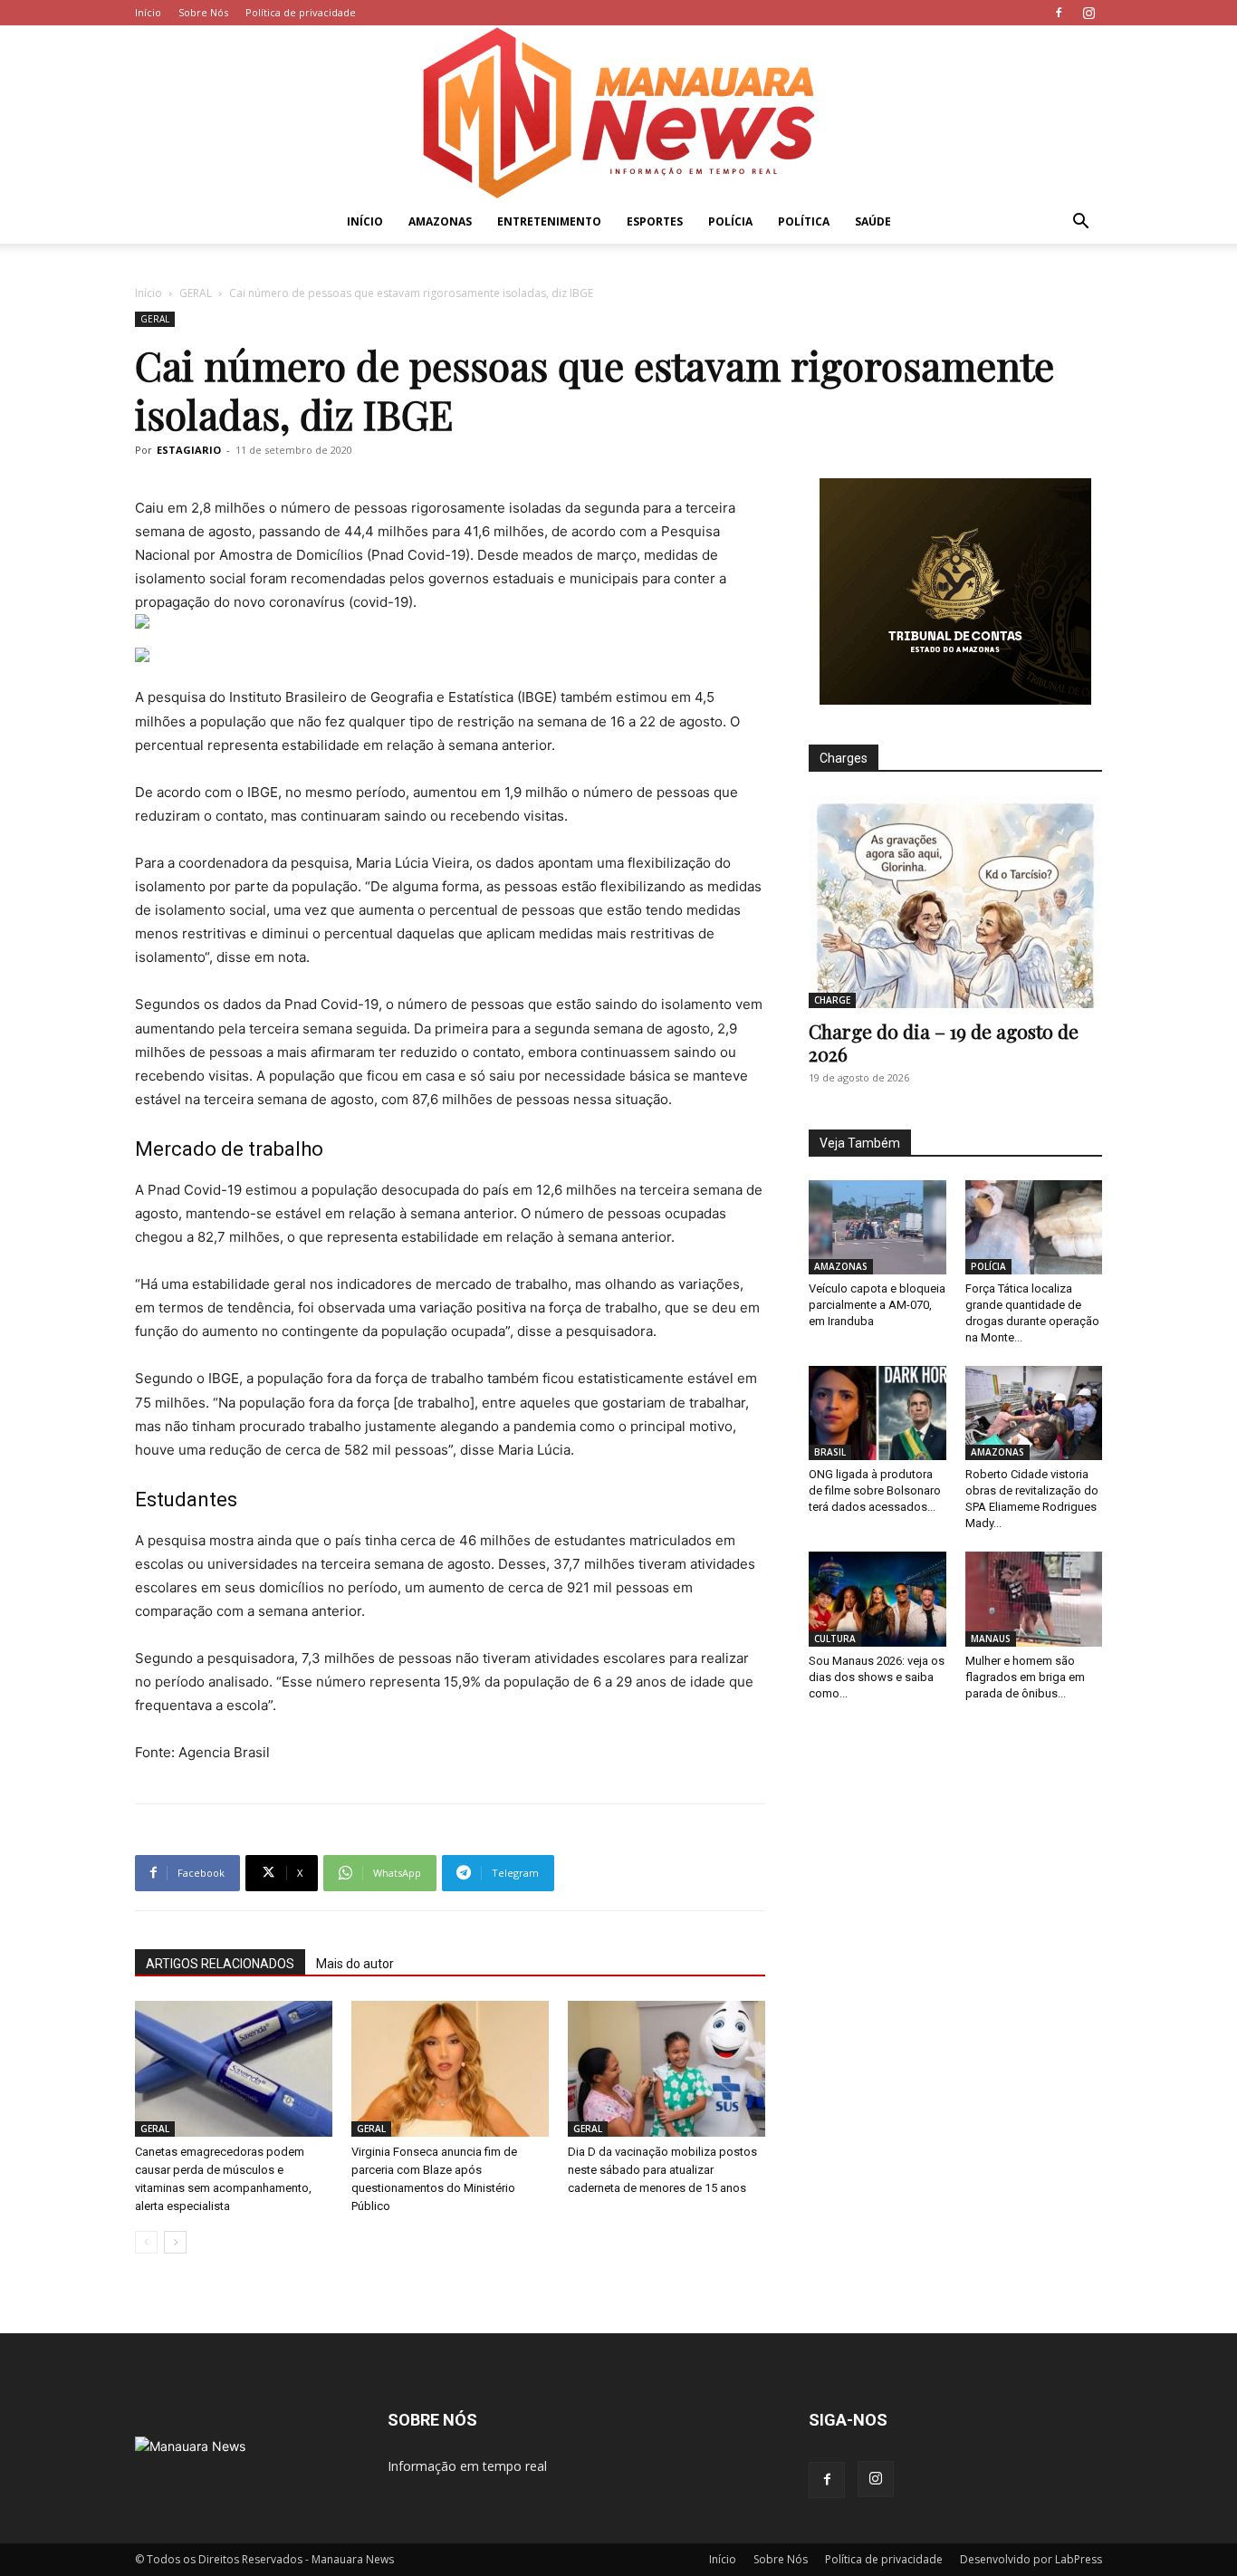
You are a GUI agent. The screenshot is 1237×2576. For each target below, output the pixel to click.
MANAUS (991, 1639)
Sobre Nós (203, 12)
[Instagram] (1088, 13)
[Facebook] (1059, 13)
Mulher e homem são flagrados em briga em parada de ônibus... (1025, 1677)
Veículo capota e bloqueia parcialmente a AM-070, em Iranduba (877, 1305)
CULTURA (835, 1639)
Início (148, 12)
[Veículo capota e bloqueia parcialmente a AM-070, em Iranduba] (877, 1227)
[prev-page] (146, 2242)
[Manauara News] (618, 113)
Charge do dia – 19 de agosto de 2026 (944, 1042)
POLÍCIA (730, 221)
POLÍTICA (804, 221)
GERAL (196, 293)
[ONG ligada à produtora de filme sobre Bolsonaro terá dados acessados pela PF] (877, 1413)
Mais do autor (355, 1964)
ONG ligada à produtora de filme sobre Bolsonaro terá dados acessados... (875, 1490)
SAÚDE (873, 221)
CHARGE (832, 1000)
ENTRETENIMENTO (549, 221)
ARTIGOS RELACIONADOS (220, 1964)
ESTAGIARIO (189, 450)
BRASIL (830, 1452)
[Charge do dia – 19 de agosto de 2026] (955, 902)
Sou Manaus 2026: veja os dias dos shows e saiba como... (877, 1677)
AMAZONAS (440, 221)
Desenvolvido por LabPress (1031, 2559)
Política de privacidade (301, 12)
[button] (1080, 223)
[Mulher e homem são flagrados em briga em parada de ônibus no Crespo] (1034, 1599)
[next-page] (175, 2242)
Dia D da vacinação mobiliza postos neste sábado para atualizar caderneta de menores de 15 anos (662, 2170)
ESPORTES (655, 221)
